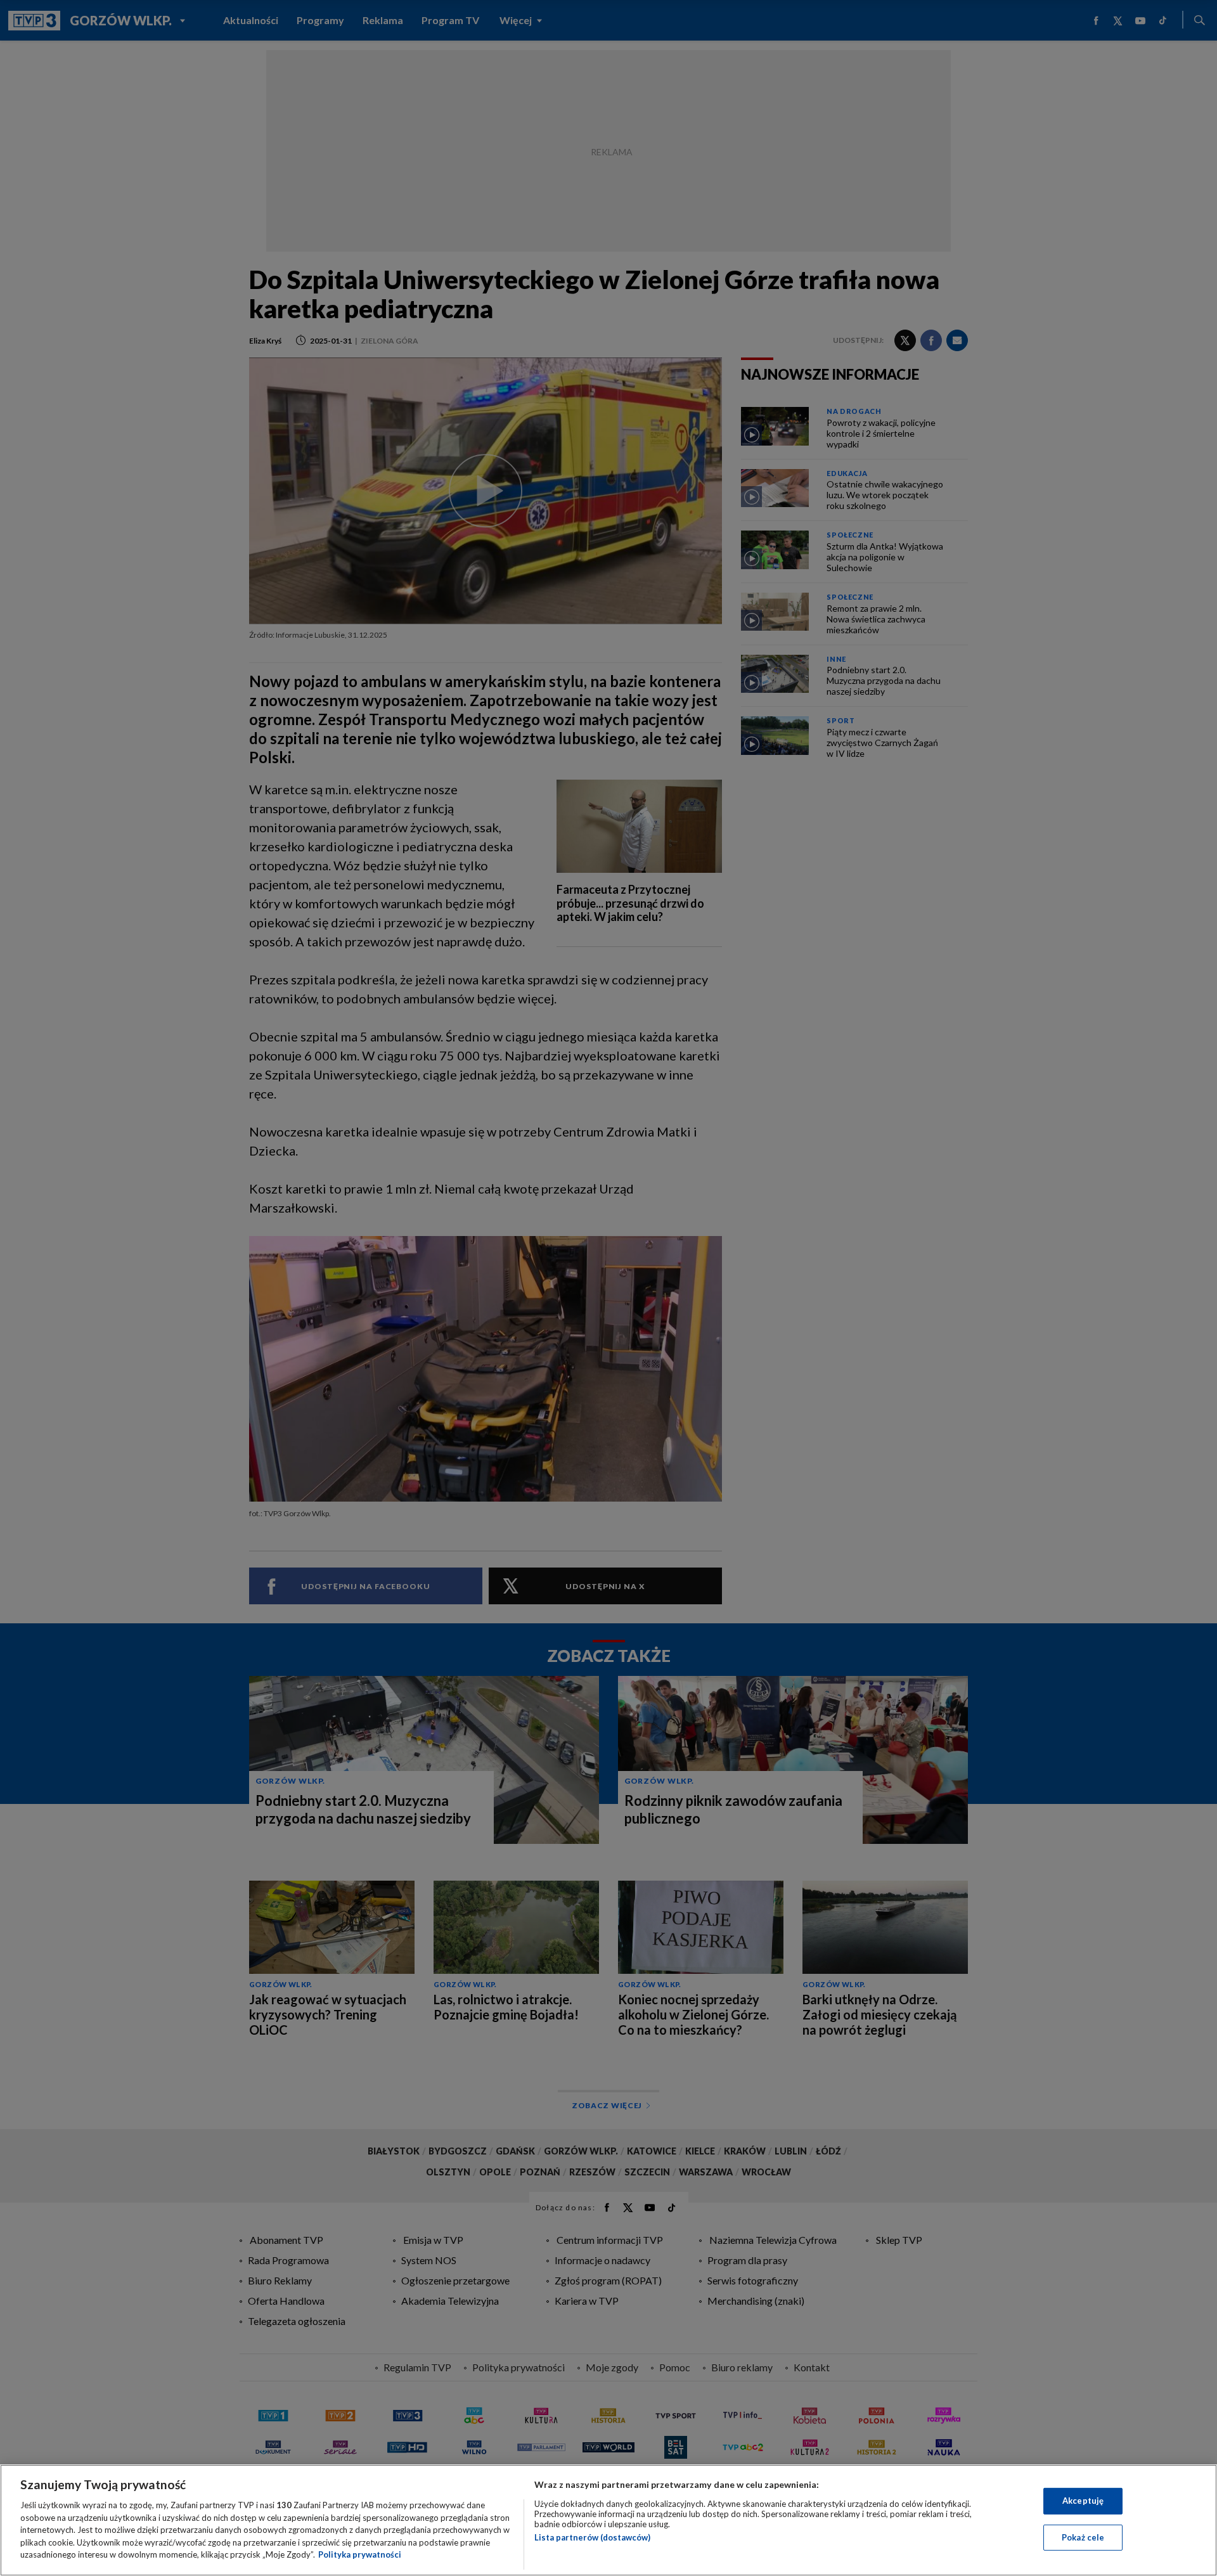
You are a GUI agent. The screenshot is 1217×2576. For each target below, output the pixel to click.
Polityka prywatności (360, 2554)
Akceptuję (1083, 2501)
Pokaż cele (1083, 2537)
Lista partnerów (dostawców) (592, 2537)
